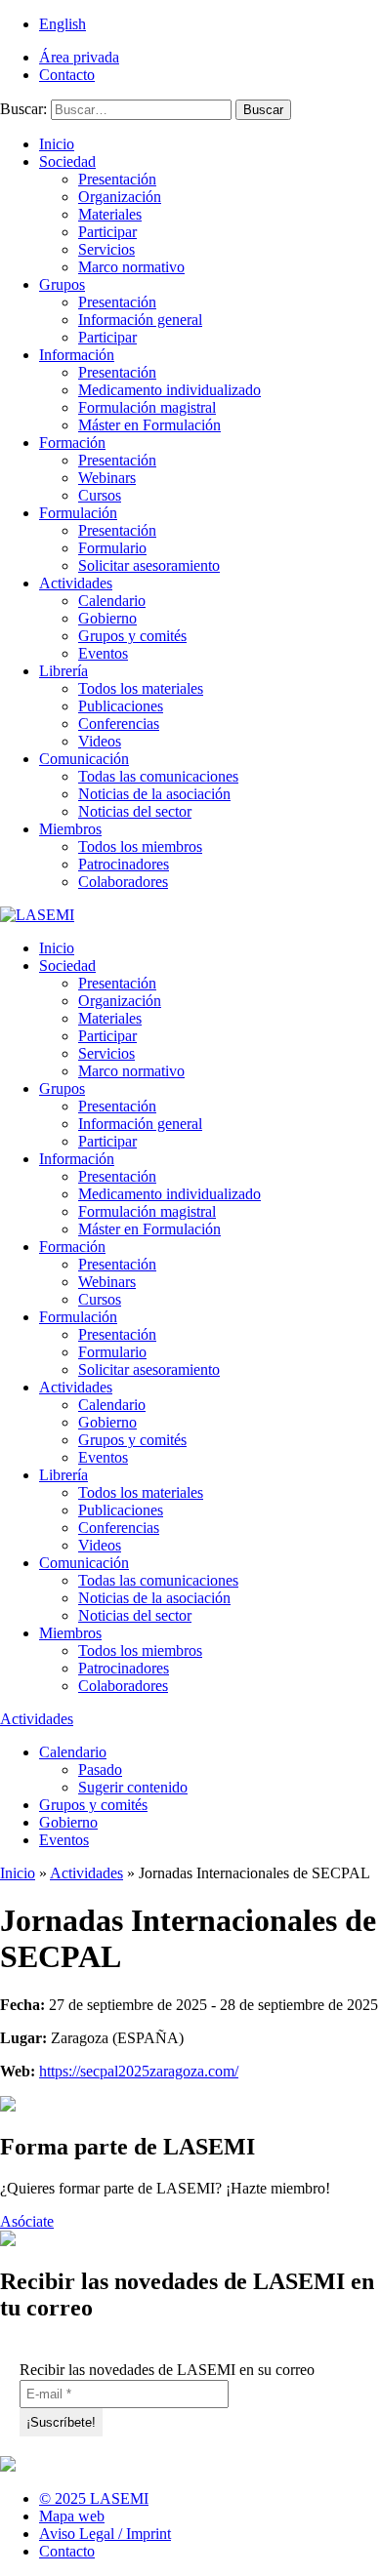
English (63, 24)
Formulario (112, 548)
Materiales (110, 214)
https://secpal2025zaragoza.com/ (139, 2071)
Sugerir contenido (133, 1787)
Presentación (117, 179)
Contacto (67, 75)
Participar (107, 232)
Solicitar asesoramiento (149, 565)
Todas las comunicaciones (158, 776)
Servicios (106, 249)
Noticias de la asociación (154, 794)
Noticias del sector (135, 811)
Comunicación (84, 759)
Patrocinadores (124, 864)
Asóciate (27, 2221)
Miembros (70, 829)
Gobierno (107, 618)
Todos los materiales (141, 688)
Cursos (100, 495)
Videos (100, 741)
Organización (120, 197)
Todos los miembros (140, 846)
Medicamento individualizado (169, 390)
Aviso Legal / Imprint (105, 2534)
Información (77, 355)
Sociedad (67, 161)
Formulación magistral (147, 407)
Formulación (78, 513)
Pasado (100, 1770)
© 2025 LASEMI (94, 2498)
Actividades (76, 583)
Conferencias (119, 724)
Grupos (62, 284)
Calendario (112, 601)
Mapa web (72, 2516)
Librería (63, 671)
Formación (72, 443)
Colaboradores (123, 882)
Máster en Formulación (149, 425)
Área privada (79, 57)
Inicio (57, 144)
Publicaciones (121, 706)
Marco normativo (131, 267)
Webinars (107, 478)
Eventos (103, 653)
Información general (140, 320)
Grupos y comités (132, 636)
